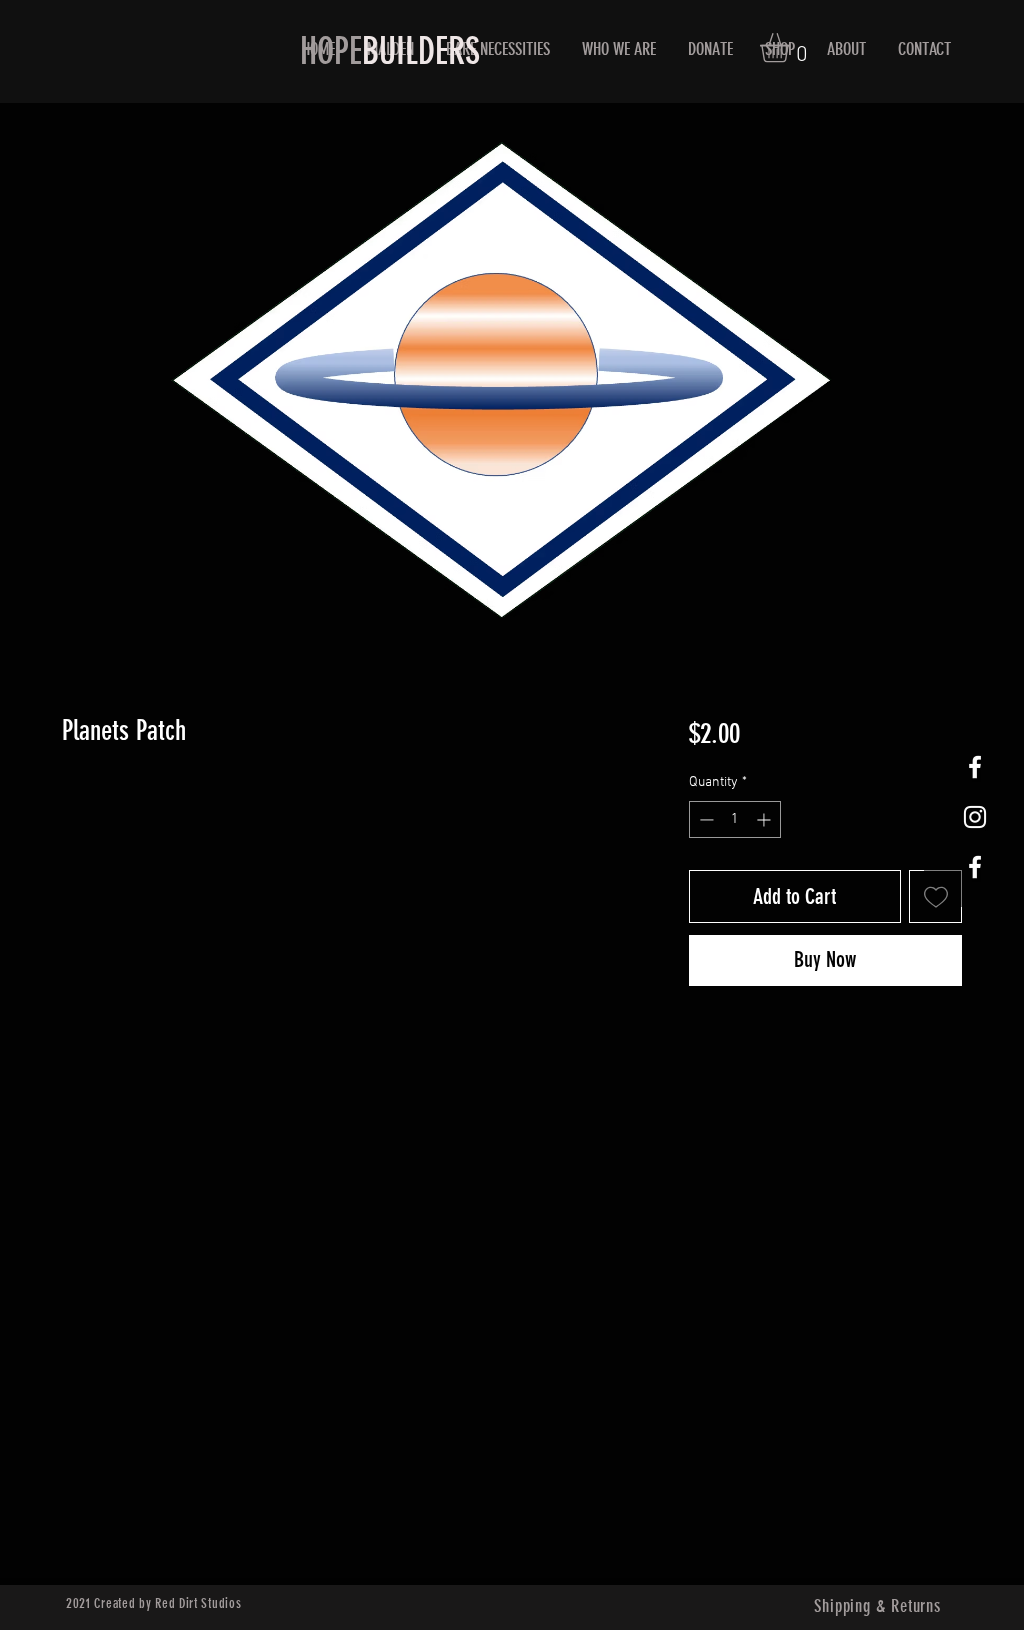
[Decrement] (704, 819)
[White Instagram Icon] (975, 817)
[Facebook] (975, 767)
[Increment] (765, 819)
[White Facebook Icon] (975, 867)
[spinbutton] (735, 819)
